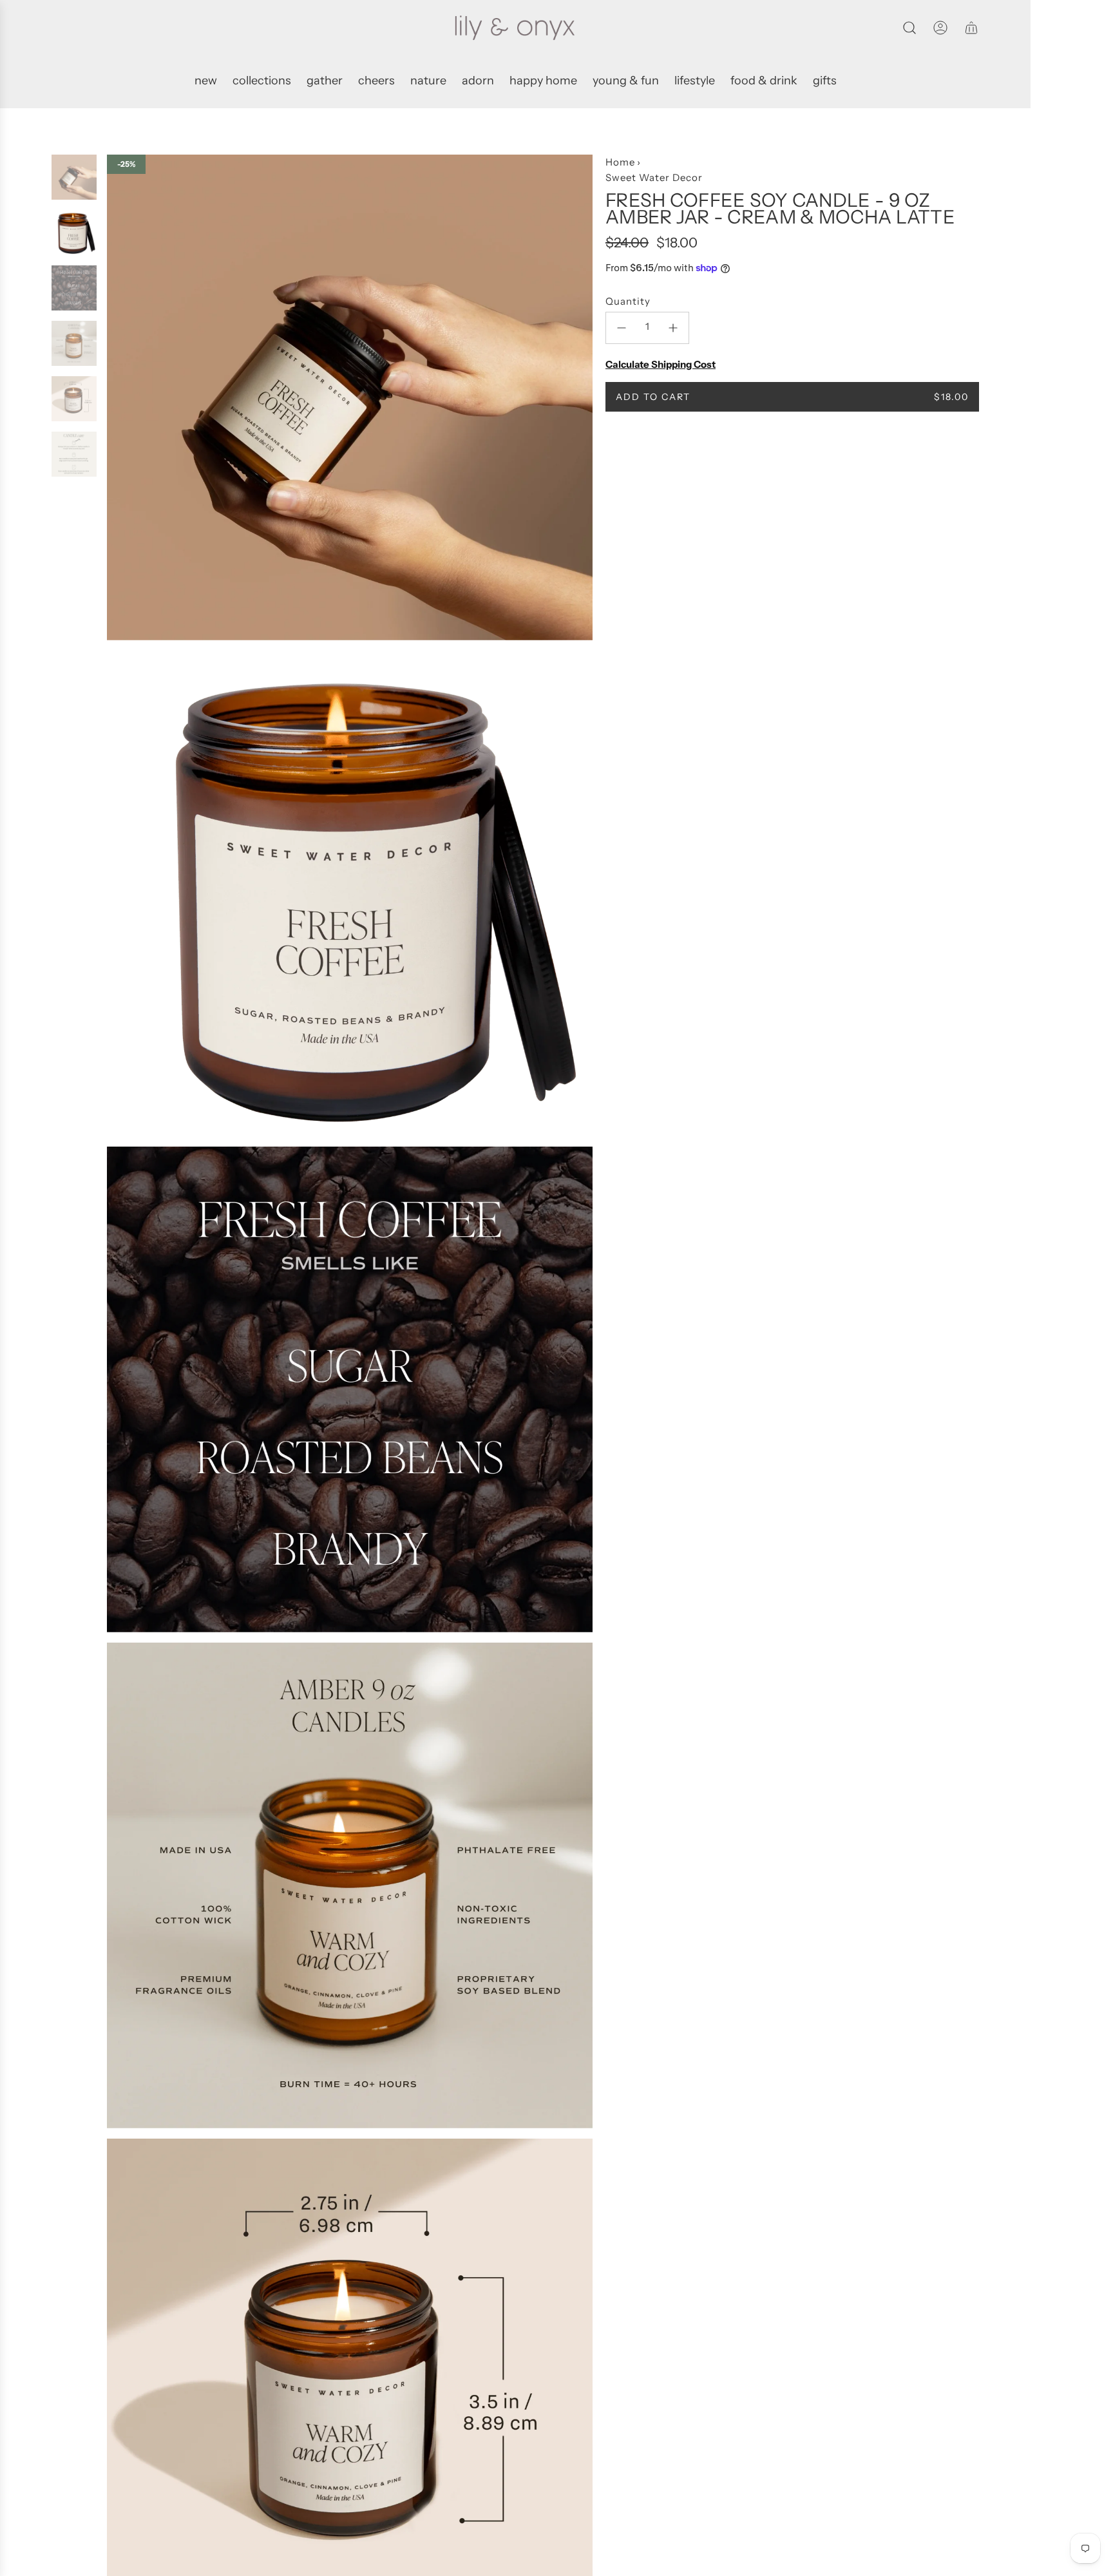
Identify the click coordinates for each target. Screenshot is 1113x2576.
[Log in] (940, 28)
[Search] (909, 28)
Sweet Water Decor (654, 177)
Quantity (628, 301)
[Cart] (971, 28)
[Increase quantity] (673, 328)
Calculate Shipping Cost (661, 364)
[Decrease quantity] (622, 328)
